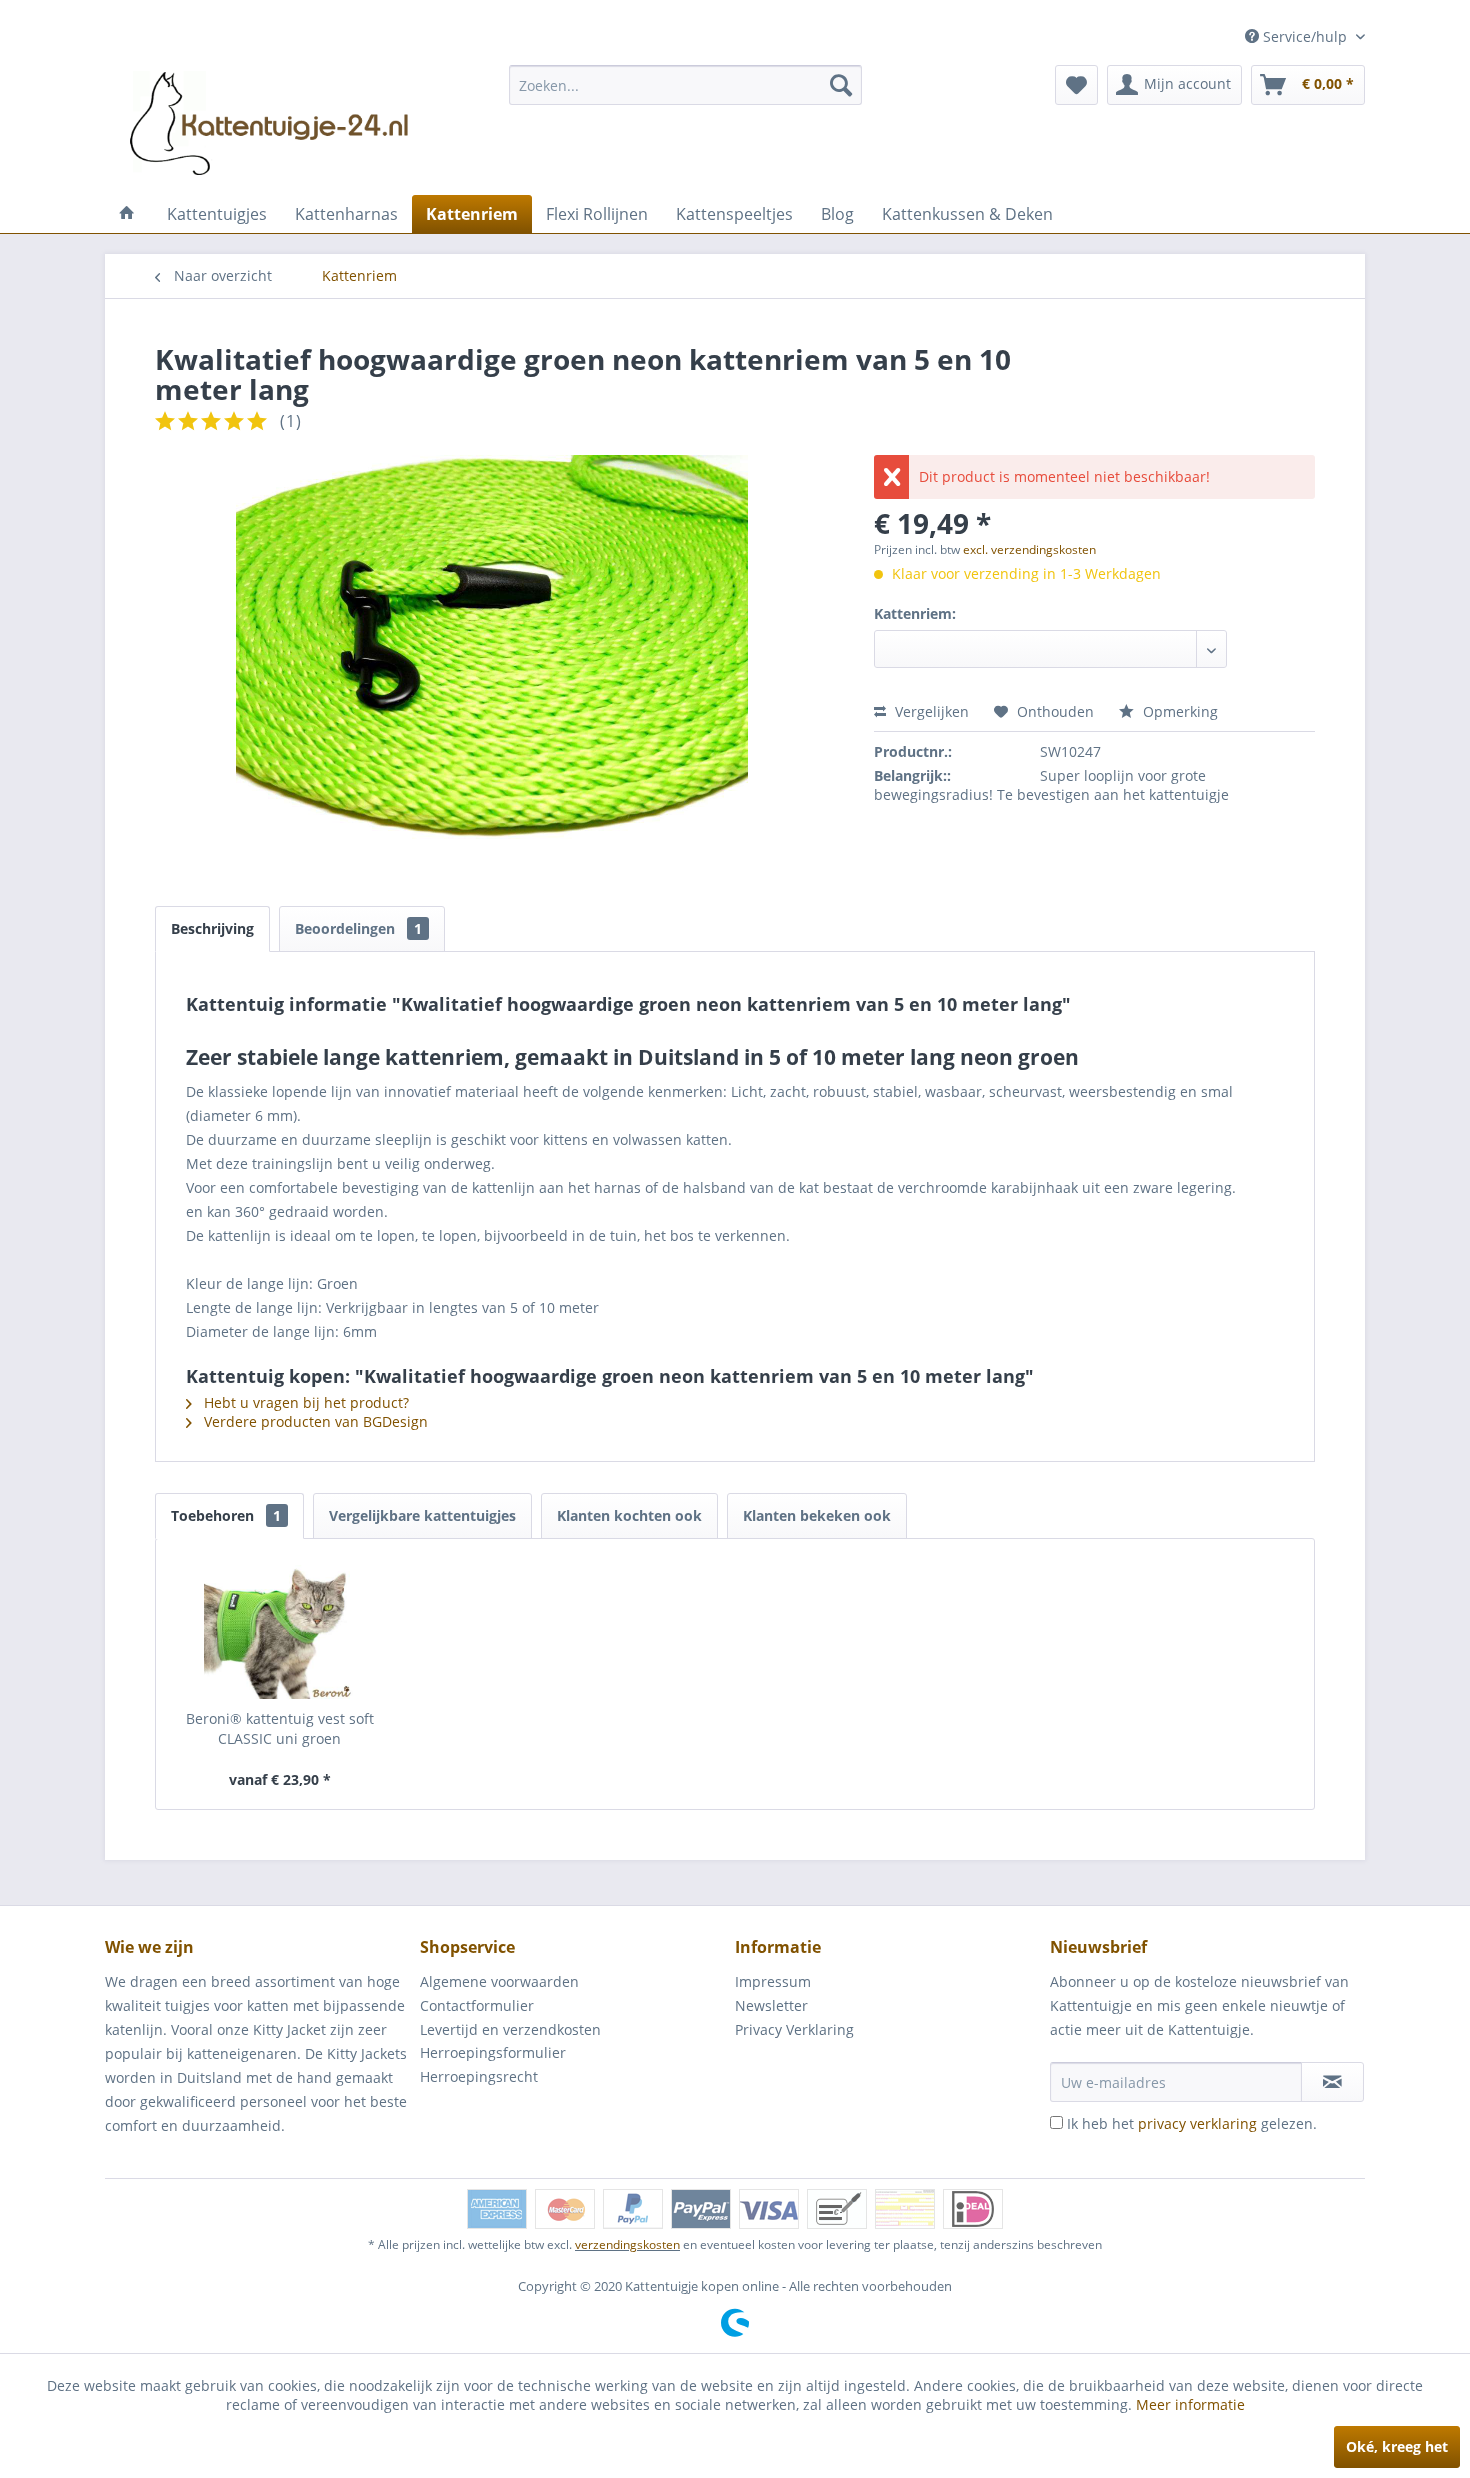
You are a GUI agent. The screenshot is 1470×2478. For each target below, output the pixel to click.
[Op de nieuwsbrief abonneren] (1332, 2082)
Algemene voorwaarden (499, 1981)
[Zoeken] (841, 85)
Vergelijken (930, 711)
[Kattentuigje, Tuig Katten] (127, 214)
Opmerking (1178, 711)
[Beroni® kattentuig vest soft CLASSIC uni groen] (280, 1629)
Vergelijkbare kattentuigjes (422, 1515)
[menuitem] (685, 85)
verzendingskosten (627, 2244)
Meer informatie (1190, 2404)
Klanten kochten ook (629, 1515)
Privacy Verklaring (794, 2029)
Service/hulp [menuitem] (1305, 36)
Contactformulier (477, 2005)
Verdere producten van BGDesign (314, 1421)
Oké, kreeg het (1397, 2446)
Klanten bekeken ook (817, 1515)
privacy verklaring (1197, 2123)
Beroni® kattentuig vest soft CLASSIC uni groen (280, 1728)
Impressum (773, 1981)
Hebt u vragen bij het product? (304, 1402)
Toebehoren (226, 1515)
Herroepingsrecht (479, 2076)
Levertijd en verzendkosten (510, 2029)
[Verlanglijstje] (1076, 85)
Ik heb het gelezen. (1192, 2123)
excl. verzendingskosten (1029, 549)
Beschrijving (212, 928)
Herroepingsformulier (493, 2052)
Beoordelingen (358, 928)
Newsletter (771, 2005)
